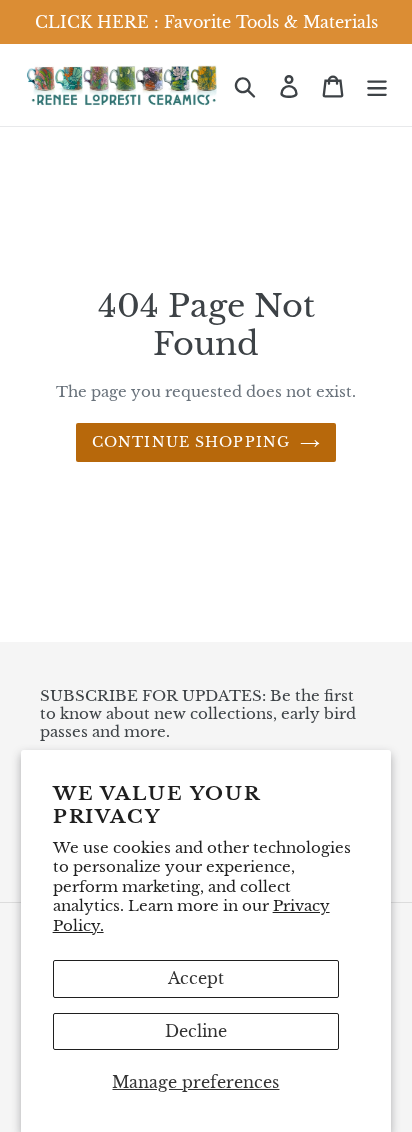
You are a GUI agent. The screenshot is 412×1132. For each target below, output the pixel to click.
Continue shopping (191, 442)
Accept (196, 978)
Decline (196, 1031)
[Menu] (377, 84)
